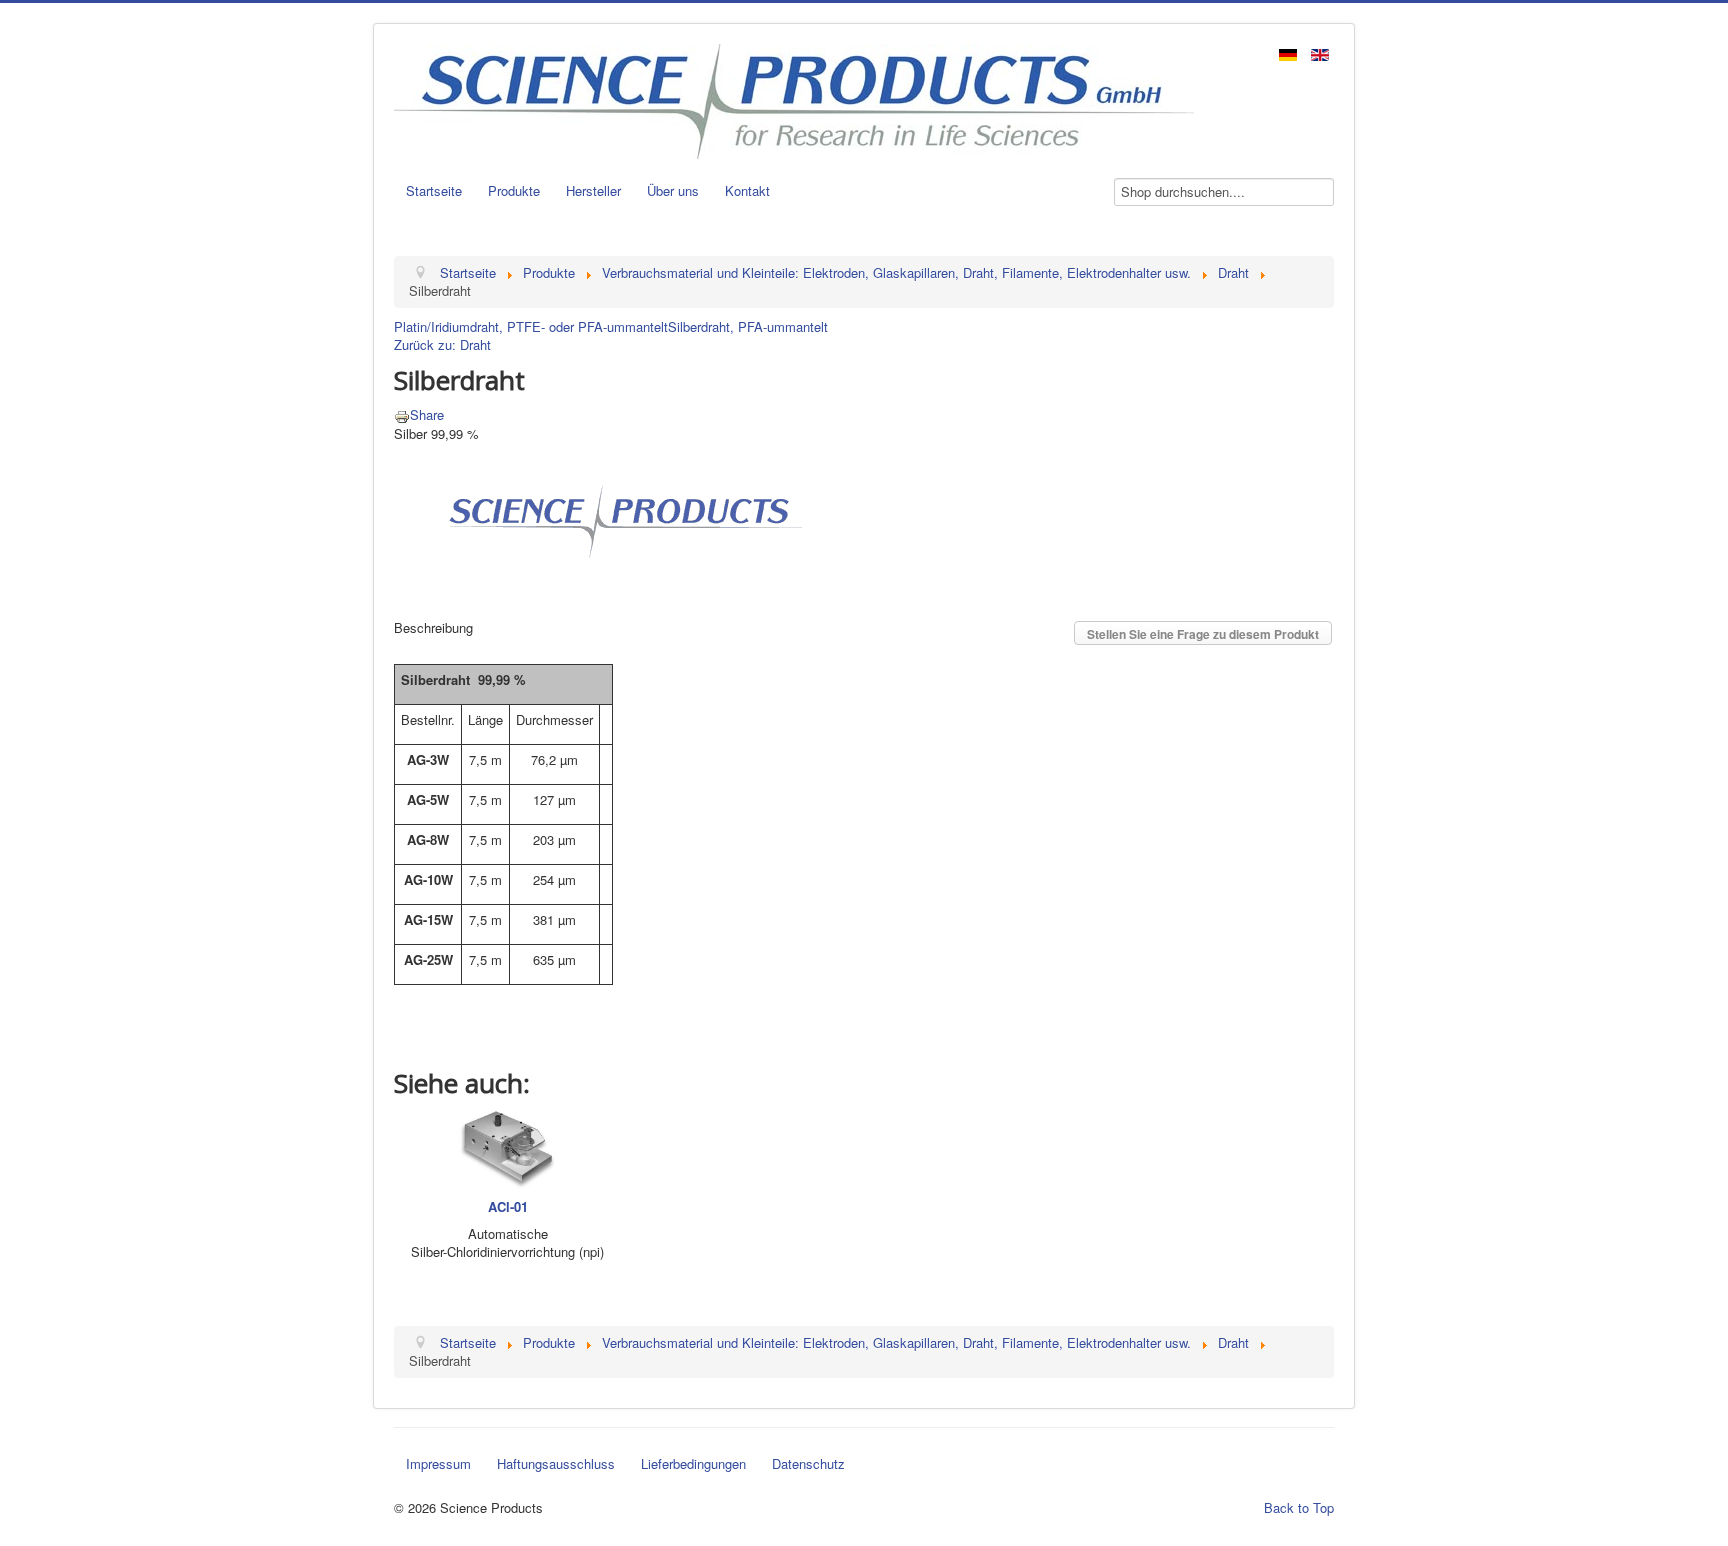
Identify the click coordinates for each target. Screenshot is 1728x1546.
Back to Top (1299, 1507)
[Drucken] (402, 414)
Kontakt (747, 190)
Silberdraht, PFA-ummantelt (748, 326)
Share (427, 414)
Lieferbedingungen (693, 1463)
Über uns (673, 190)
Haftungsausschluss (556, 1463)
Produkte (514, 190)
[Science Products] (619, 519)
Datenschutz (808, 1463)
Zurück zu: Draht (442, 344)
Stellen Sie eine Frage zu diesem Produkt (1203, 634)
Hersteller (593, 190)
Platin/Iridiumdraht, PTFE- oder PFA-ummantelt (531, 326)
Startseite (434, 190)
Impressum (438, 1463)
